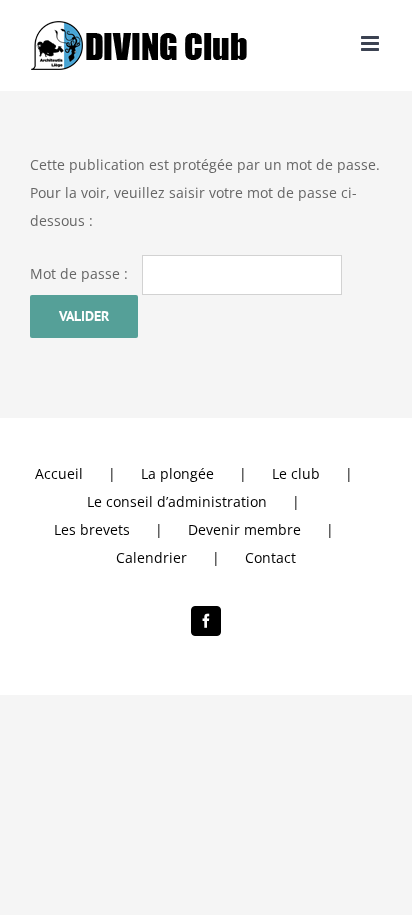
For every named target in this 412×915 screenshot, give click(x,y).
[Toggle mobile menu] (371, 43)
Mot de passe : (81, 273)
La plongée (177, 473)
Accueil (59, 473)
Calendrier (151, 557)
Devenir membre (244, 529)
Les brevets (92, 529)
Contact (270, 557)
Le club (296, 473)
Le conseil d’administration (177, 501)
